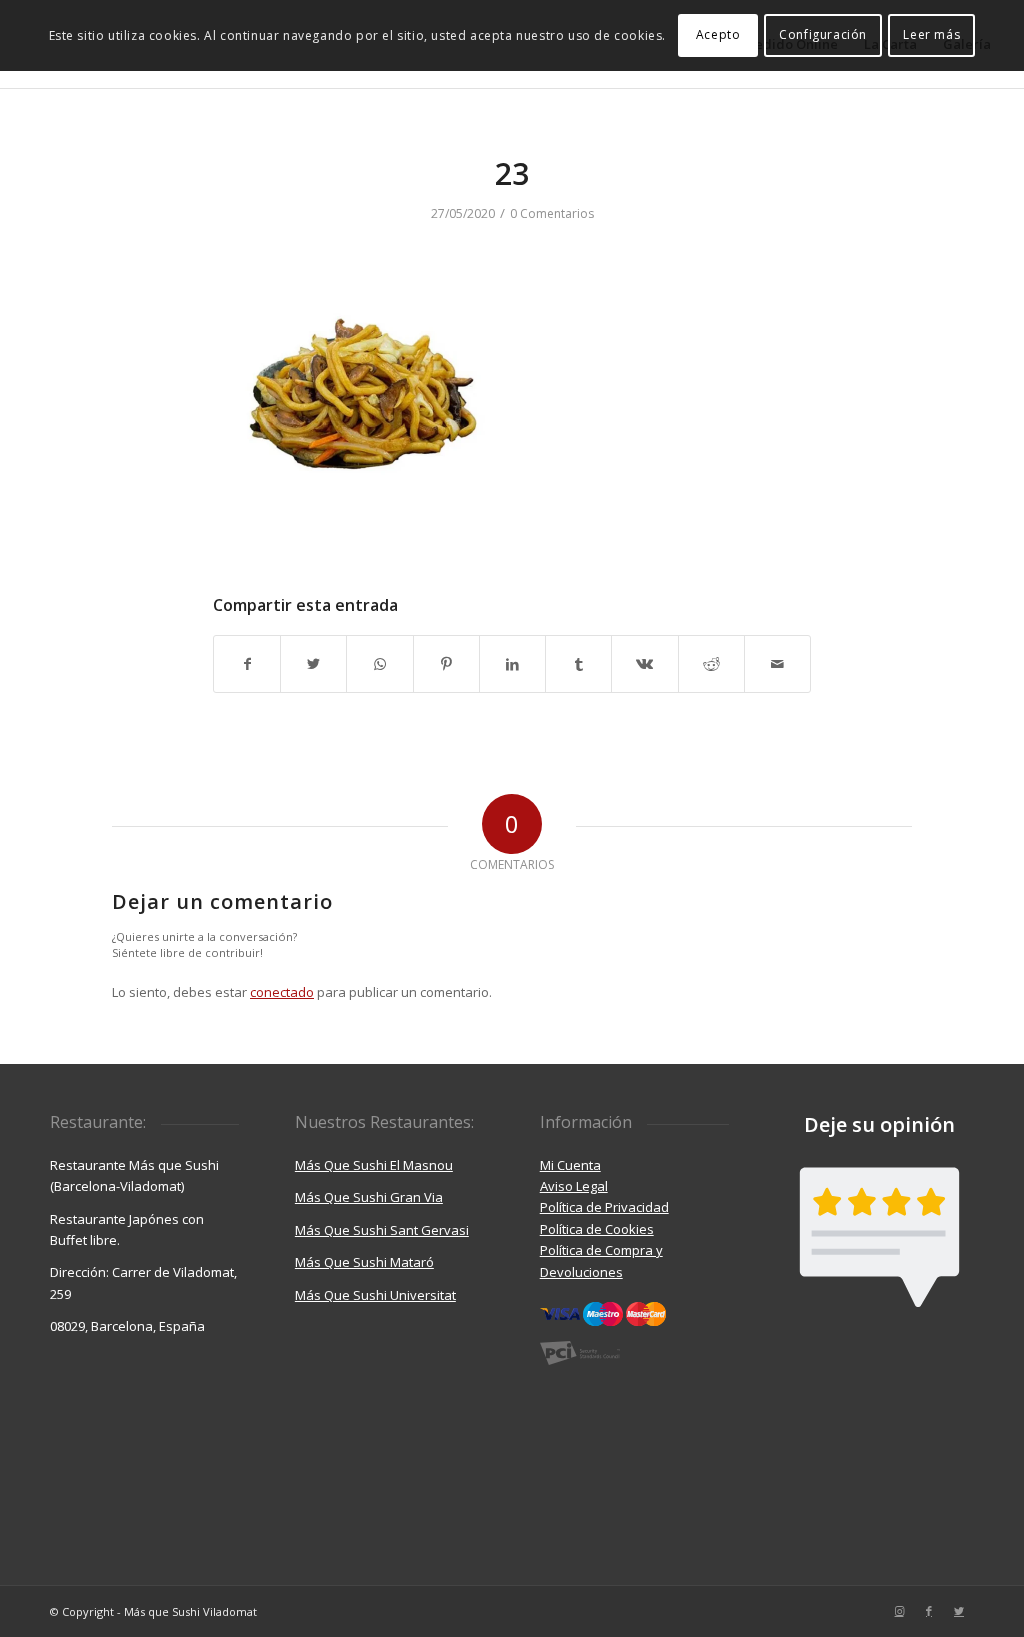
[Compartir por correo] (777, 664)
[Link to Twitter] (959, 1611)
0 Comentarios (552, 213)
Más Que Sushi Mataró (364, 1262)
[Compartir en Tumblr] (578, 664)
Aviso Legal (574, 1186)
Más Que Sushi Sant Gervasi (382, 1230)
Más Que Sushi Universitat (375, 1295)
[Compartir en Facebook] (247, 664)
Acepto (718, 34)
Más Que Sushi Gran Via (369, 1197)
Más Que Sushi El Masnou (374, 1165)
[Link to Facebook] (929, 1611)
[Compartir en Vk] (644, 664)
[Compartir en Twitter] (313, 664)
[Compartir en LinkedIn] (512, 664)
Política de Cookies (597, 1229)
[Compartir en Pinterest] (446, 664)
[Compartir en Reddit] (711, 664)
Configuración (823, 34)
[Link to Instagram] (899, 1611)
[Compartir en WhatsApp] (379, 664)
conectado (282, 992)
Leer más (931, 34)
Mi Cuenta (570, 1165)
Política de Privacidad (604, 1207)
